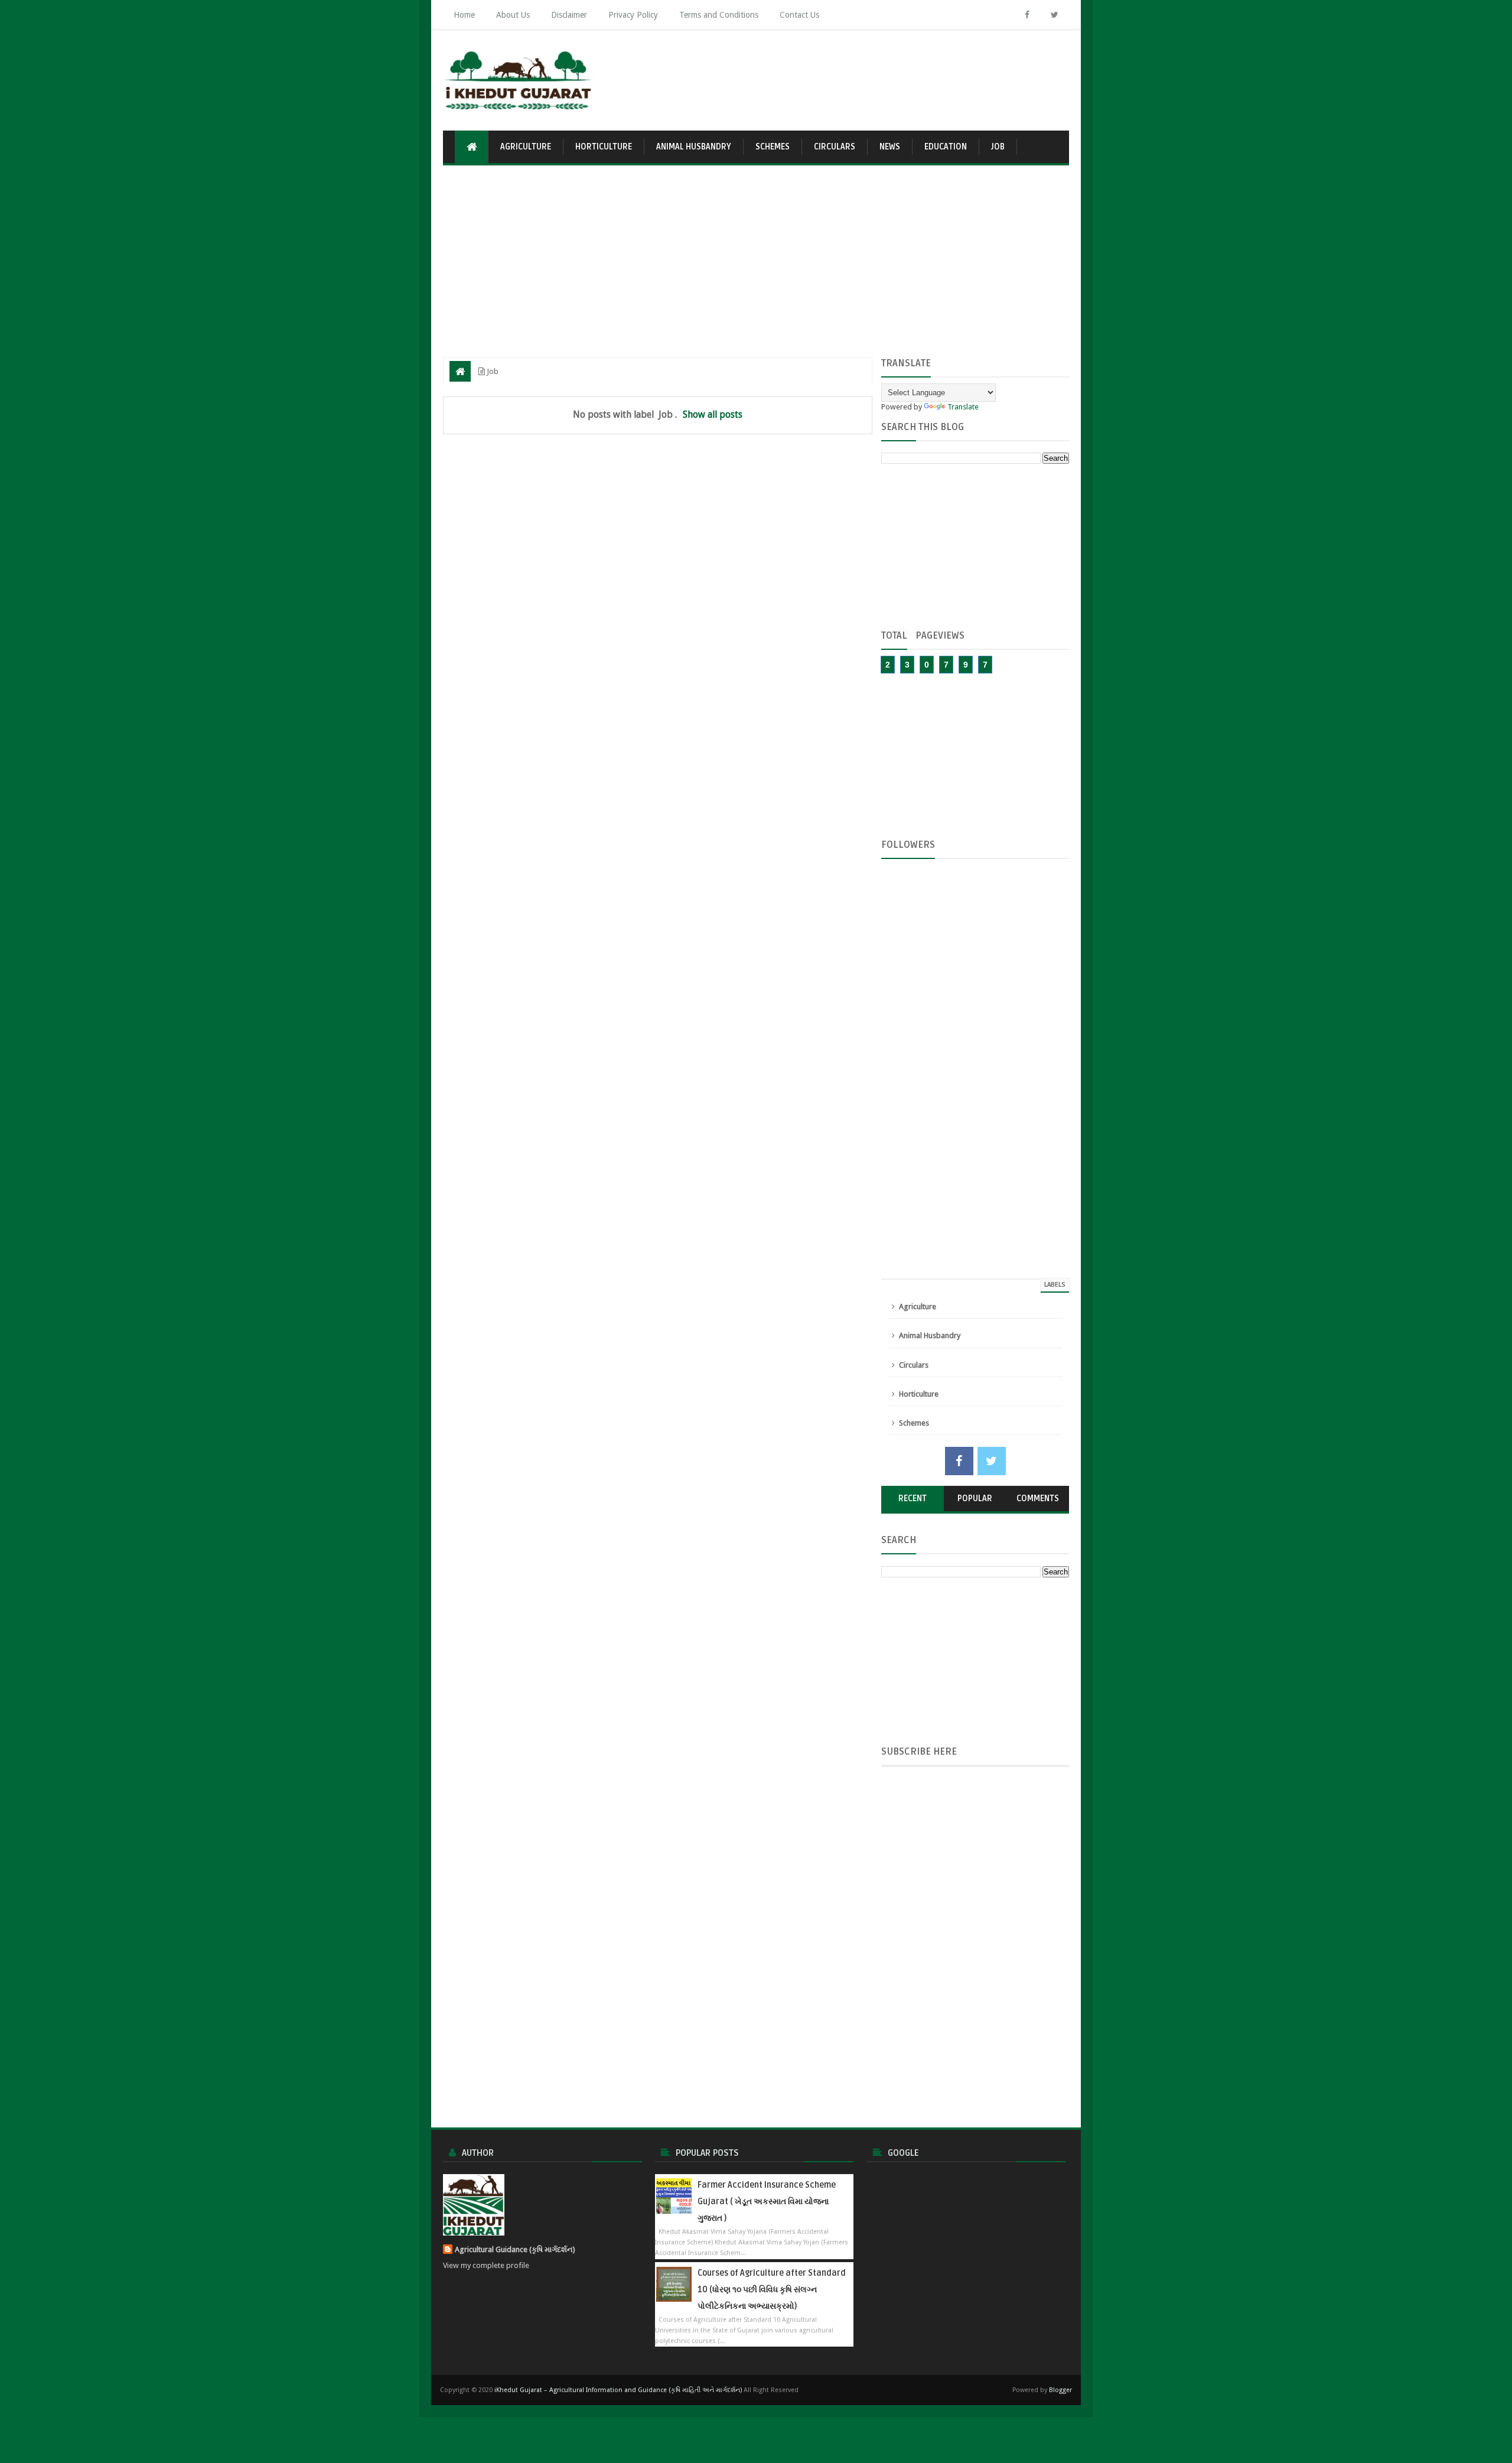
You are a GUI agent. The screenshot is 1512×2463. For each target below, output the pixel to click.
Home (464, 15)
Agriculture (526, 147)
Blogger (1060, 2390)
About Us (513, 15)
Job (998, 147)
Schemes (773, 147)
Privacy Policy (633, 15)
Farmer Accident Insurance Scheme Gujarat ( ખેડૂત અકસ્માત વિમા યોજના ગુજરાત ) (767, 2202)
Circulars (835, 147)
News (890, 147)
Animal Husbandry (694, 147)
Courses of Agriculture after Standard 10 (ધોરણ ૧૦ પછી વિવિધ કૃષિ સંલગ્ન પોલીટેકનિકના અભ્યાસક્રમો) (772, 2290)
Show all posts (713, 414)
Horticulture (604, 147)
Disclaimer (569, 15)
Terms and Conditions (719, 15)
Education (946, 147)
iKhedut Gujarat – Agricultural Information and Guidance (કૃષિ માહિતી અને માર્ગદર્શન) (618, 2390)
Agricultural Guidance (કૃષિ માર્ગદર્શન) (515, 2249)
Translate (963, 407)
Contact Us (799, 15)
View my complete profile (486, 2265)
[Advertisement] (854, 74)
